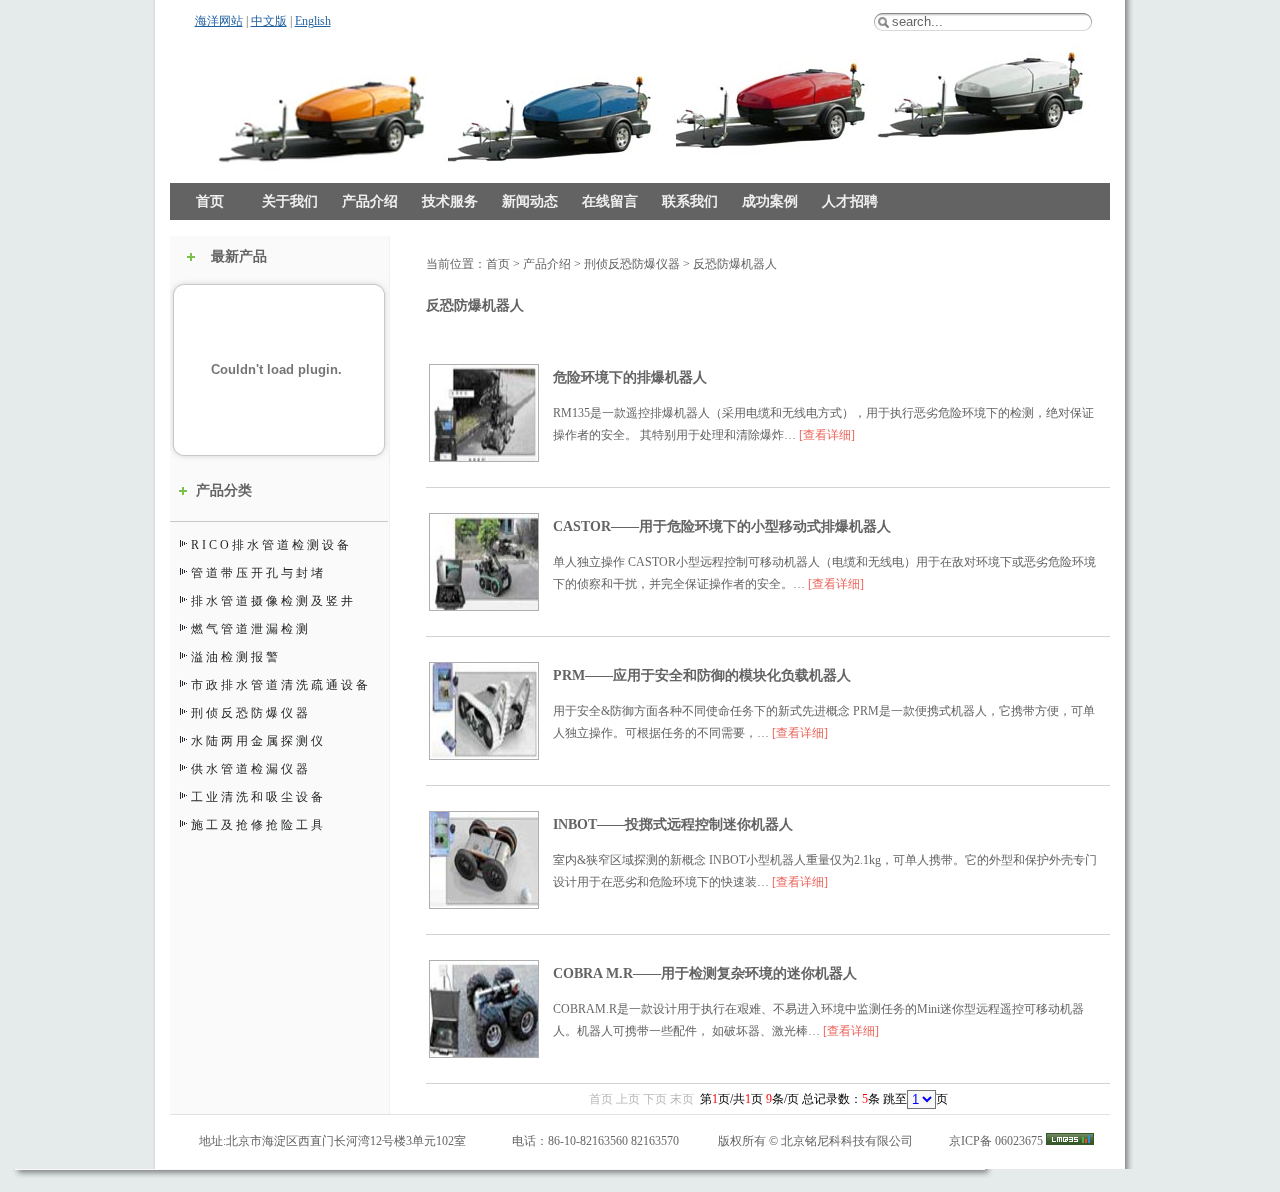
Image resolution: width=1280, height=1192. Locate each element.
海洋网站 (219, 21)
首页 (210, 201)
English (313, 21)
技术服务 (450, 201)
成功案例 (770, 201)
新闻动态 (530, 201)
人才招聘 (850, 201)
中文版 (269, 21)
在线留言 (610, 201)
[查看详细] (827, 435)
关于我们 (290, 201)
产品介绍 (370, 201)
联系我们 (690, 201)
